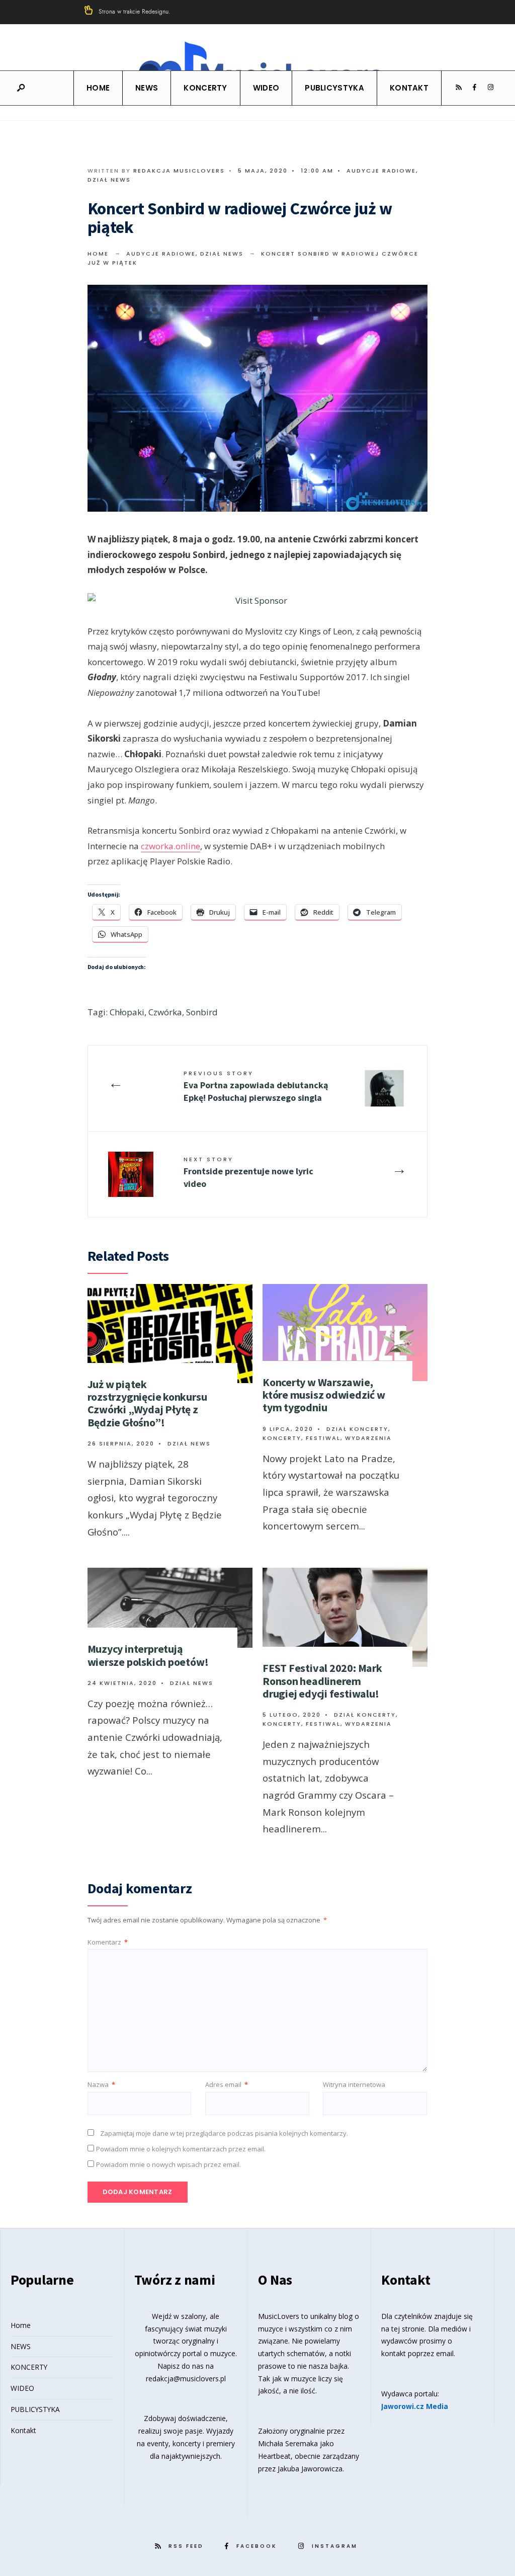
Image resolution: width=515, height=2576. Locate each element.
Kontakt (409, 88)
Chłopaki (127, 1012)
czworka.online (170, 846)
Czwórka (165, 1012)
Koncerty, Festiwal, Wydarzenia (327, 1438)
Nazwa (101, 2084)
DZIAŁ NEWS (109, 180)
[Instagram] (490, 88)
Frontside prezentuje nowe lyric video (248, 1172)
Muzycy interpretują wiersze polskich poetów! (148, 1655)
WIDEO (266, 88)
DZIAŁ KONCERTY (357, 1429)
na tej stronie (403, 2329)
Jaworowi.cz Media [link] (415, 2406)
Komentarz (108, 1942)
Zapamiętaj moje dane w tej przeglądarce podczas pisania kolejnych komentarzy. (224, 2133)
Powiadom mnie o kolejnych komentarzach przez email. (181, 2149)
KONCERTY (205, 88)
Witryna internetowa (354, 2084)
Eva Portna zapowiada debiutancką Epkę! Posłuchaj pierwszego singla (256, 1086)
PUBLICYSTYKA (334, 88)
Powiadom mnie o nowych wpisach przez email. (168, 2164)
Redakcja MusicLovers (179, 171)
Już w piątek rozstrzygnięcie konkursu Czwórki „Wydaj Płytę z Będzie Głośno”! (147, 1403)
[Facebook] (474, 88)
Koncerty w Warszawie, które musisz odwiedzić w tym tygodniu (324, 1395)
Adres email (227, 2084)
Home (98, 88)
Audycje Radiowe (381, 171)
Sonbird (202, 1012)
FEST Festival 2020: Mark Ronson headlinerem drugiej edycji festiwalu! (322, 1681)
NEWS (147, 88)
